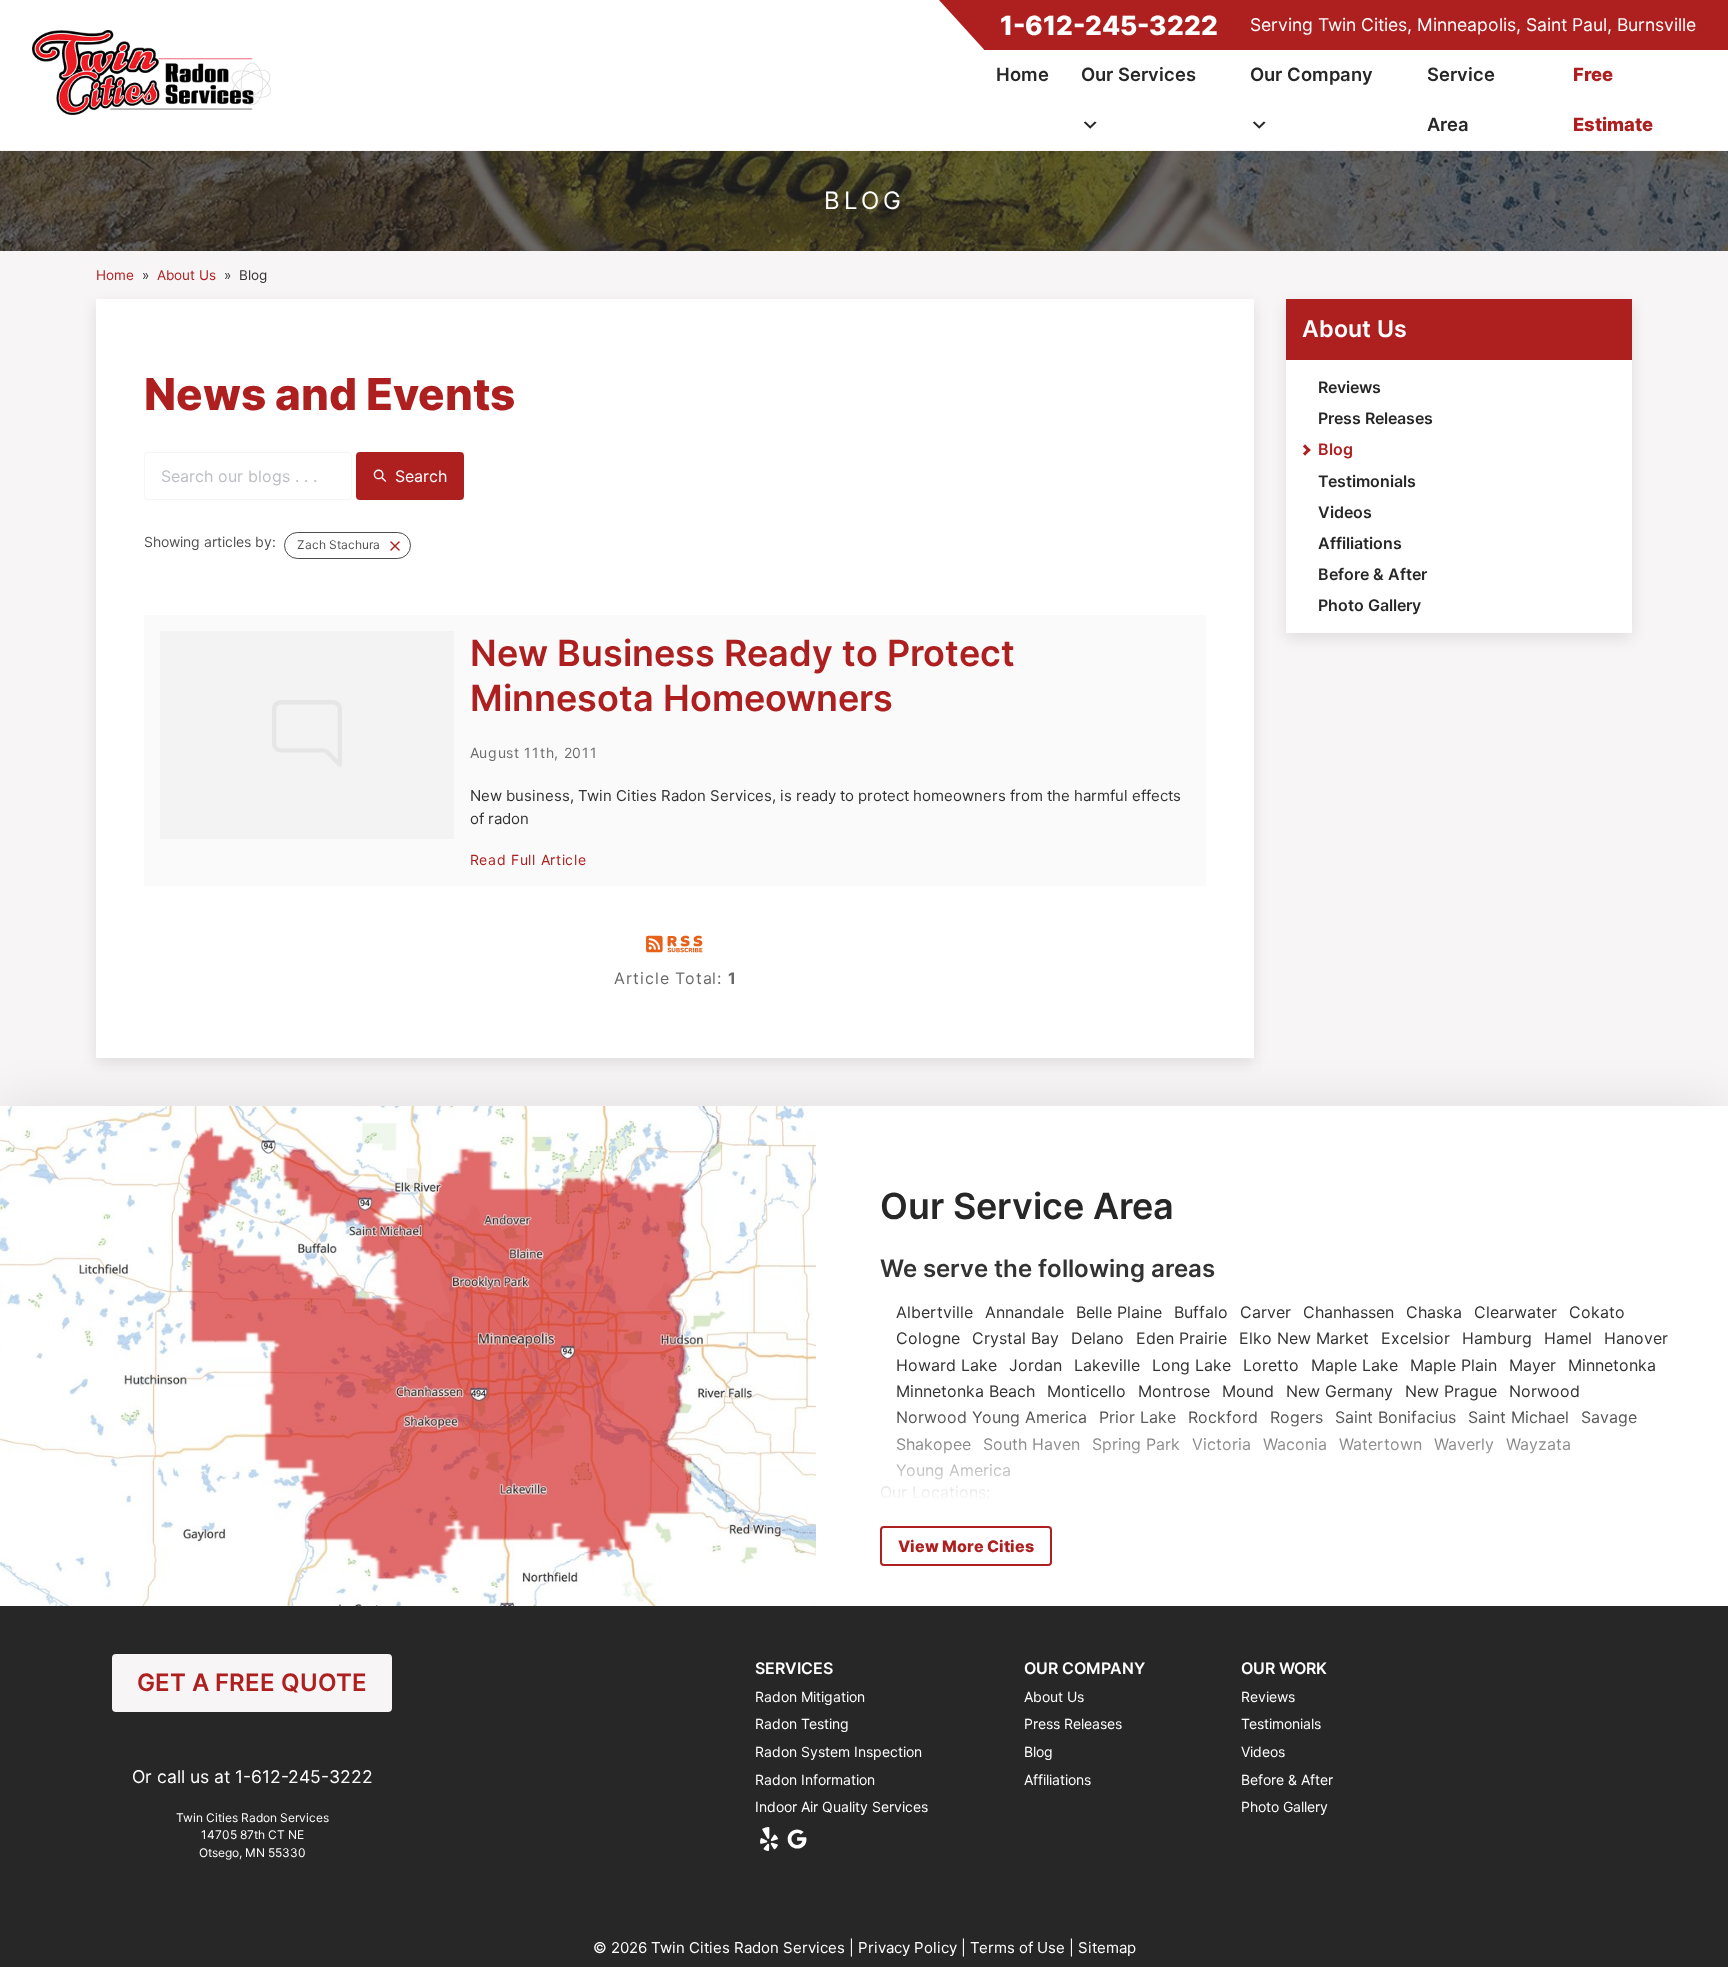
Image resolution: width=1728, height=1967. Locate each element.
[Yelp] (769, 1839)
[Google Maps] (797, 1839)
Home (1022, 74)
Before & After (1372, 574)
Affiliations (1360, 543)
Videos (1345, 512)
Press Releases (1375, 418)
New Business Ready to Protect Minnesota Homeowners (742, 675)
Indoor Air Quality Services (841, 1806)
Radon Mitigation (810, 1696)
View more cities (966, 1546)
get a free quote (252, 1682)
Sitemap (1107, 1947)
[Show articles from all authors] (395, 546)
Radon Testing (802, 1723)
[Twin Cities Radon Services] (157, 75)
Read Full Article (528, 859)
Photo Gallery (1369, 605)
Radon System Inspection (838, 1751)
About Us (1354, 329)
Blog (1335, 449)
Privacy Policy (907, 1947)
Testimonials (1367, 481)
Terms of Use (1017, 1947)
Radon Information (815, 1779)
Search (421, 476)
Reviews (1349, 387)
